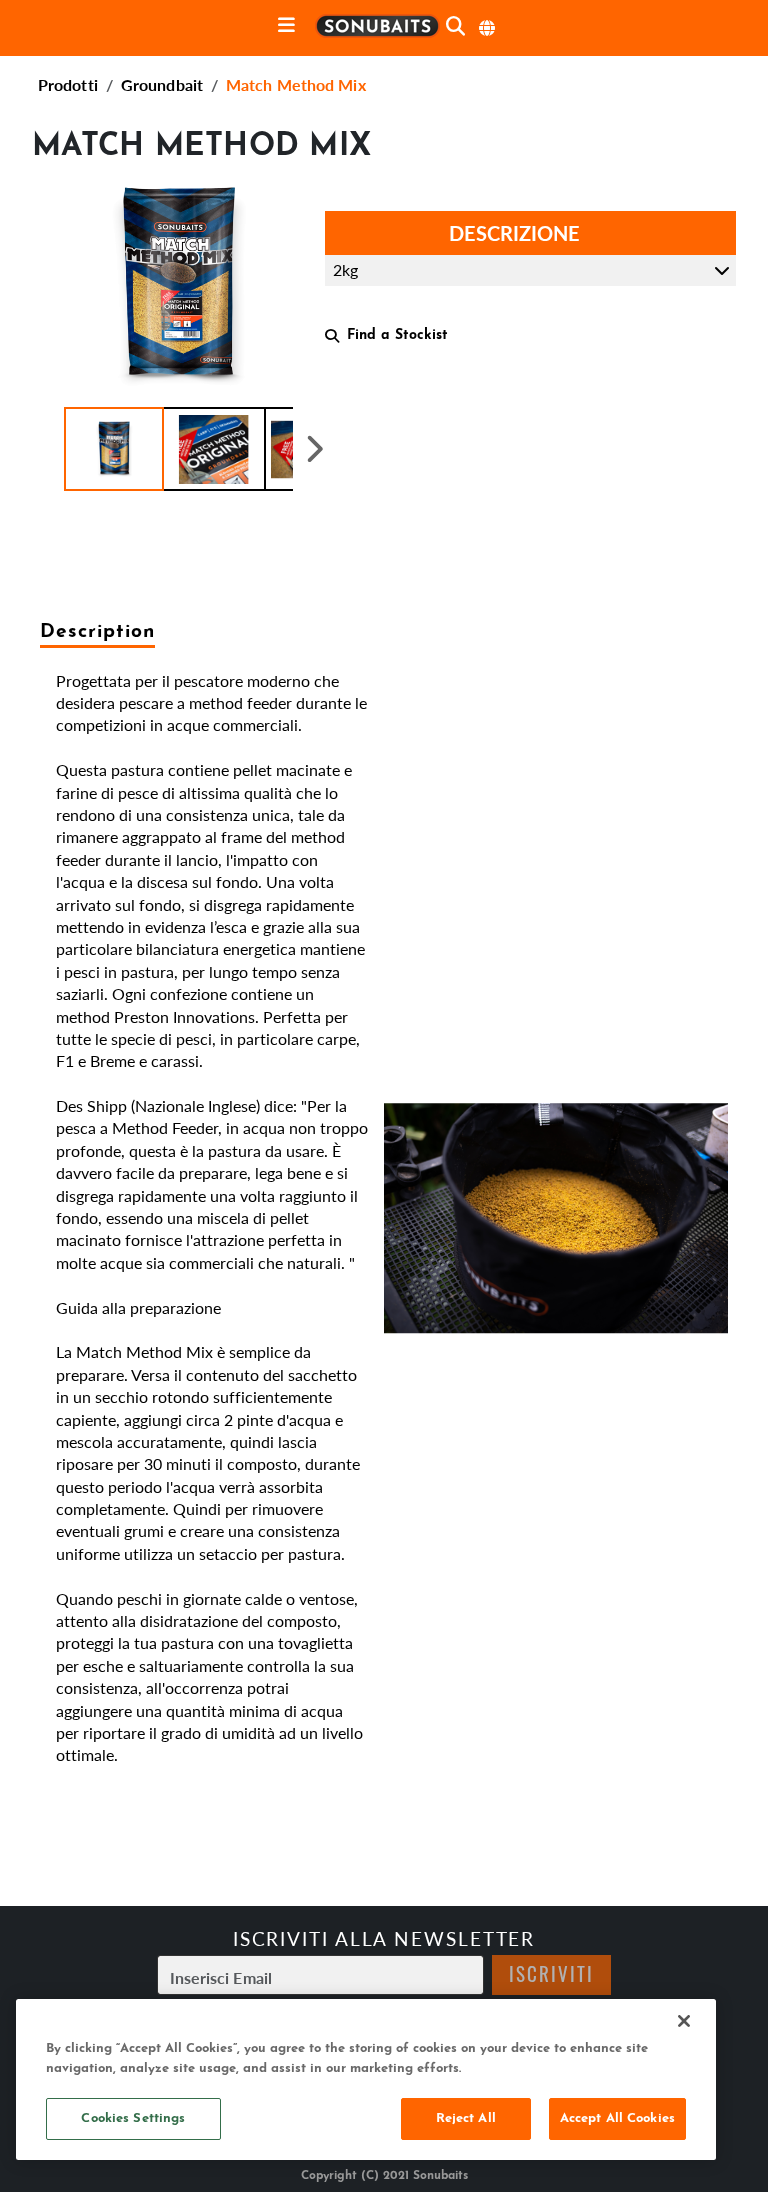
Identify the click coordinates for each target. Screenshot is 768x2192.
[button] (114, 449)
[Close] (684, 2021)
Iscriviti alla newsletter (384, 1938)
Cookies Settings (133, 2118)
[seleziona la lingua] (488, 28)
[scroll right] (314, 449)
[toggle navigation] (286, 26)
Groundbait (162, 84)
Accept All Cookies (617, 2118)
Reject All (466, 2118)
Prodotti (68, 84)
